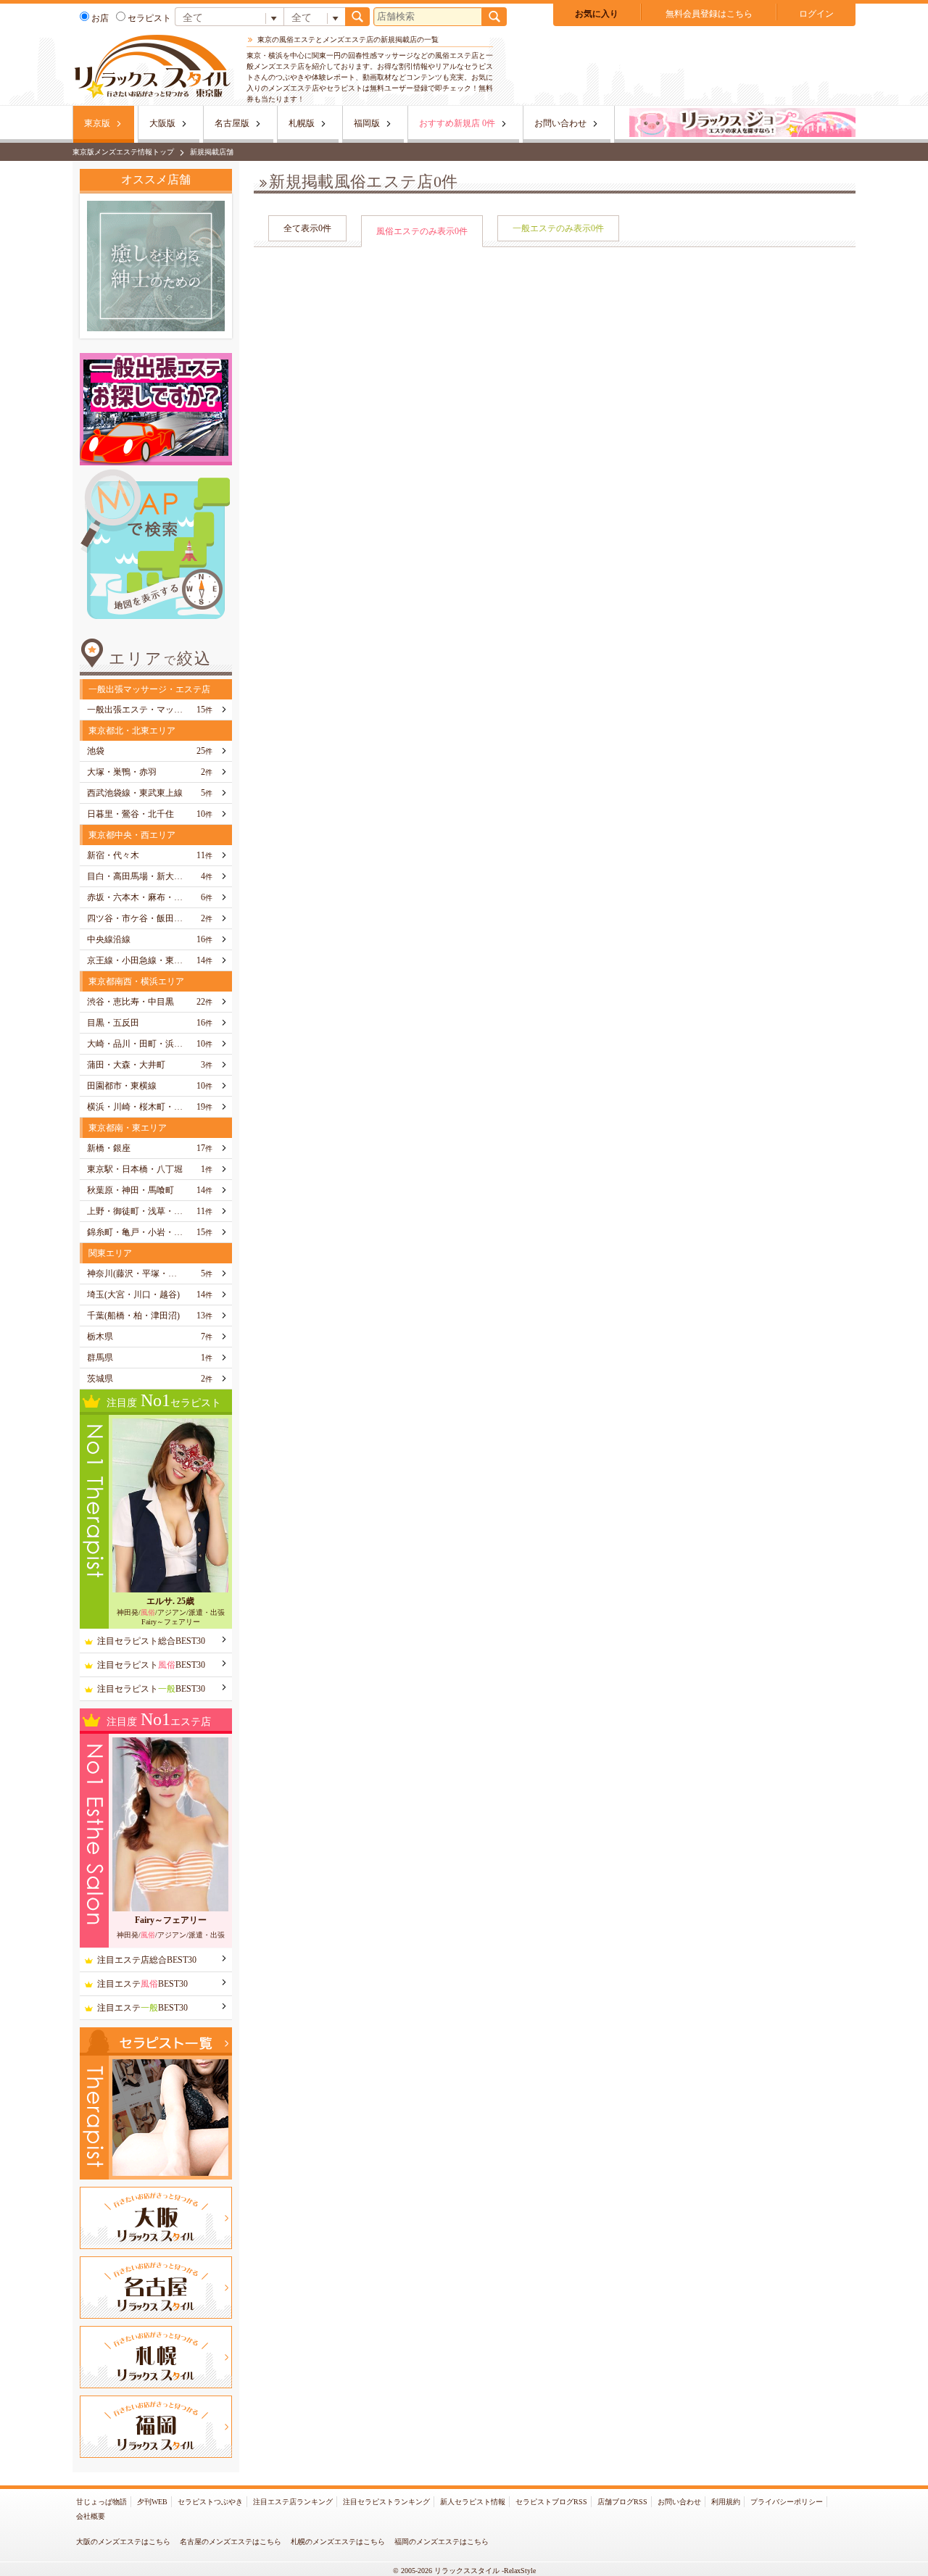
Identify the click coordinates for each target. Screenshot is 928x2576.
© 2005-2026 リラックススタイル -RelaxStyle (464, 2571)
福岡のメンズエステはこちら (442, 2542)
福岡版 (367, 123)
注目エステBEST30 (142, 1984)
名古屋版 (232, 123)
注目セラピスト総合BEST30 (151, 1641)
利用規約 (726, 2502)
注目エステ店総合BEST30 (147, 1960)
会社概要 (91, 2516)
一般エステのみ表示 (558, 228)
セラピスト (149, 18)
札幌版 (302, 123)
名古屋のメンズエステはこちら (231, 2542)
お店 (100, 18)
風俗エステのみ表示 (422, 231)
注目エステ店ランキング (293, 2502)
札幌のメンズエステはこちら (338, 2542)
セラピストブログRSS (551, 2502)
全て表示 (307, 228)
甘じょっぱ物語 (101, 2502)
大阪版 (162, 123)
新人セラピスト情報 (473, 2502)
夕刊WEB (152, 2502)
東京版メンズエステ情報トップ (123, 152)
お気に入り (597, 14)
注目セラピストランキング (386, 2502)
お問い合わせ (560, 123)
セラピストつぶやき (210, 2502)
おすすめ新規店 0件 (457, 123)
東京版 (97, 123)
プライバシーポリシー (787, 2502)
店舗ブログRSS (622, 2502)
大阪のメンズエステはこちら (123, 2542)
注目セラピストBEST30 (151, 1665)
